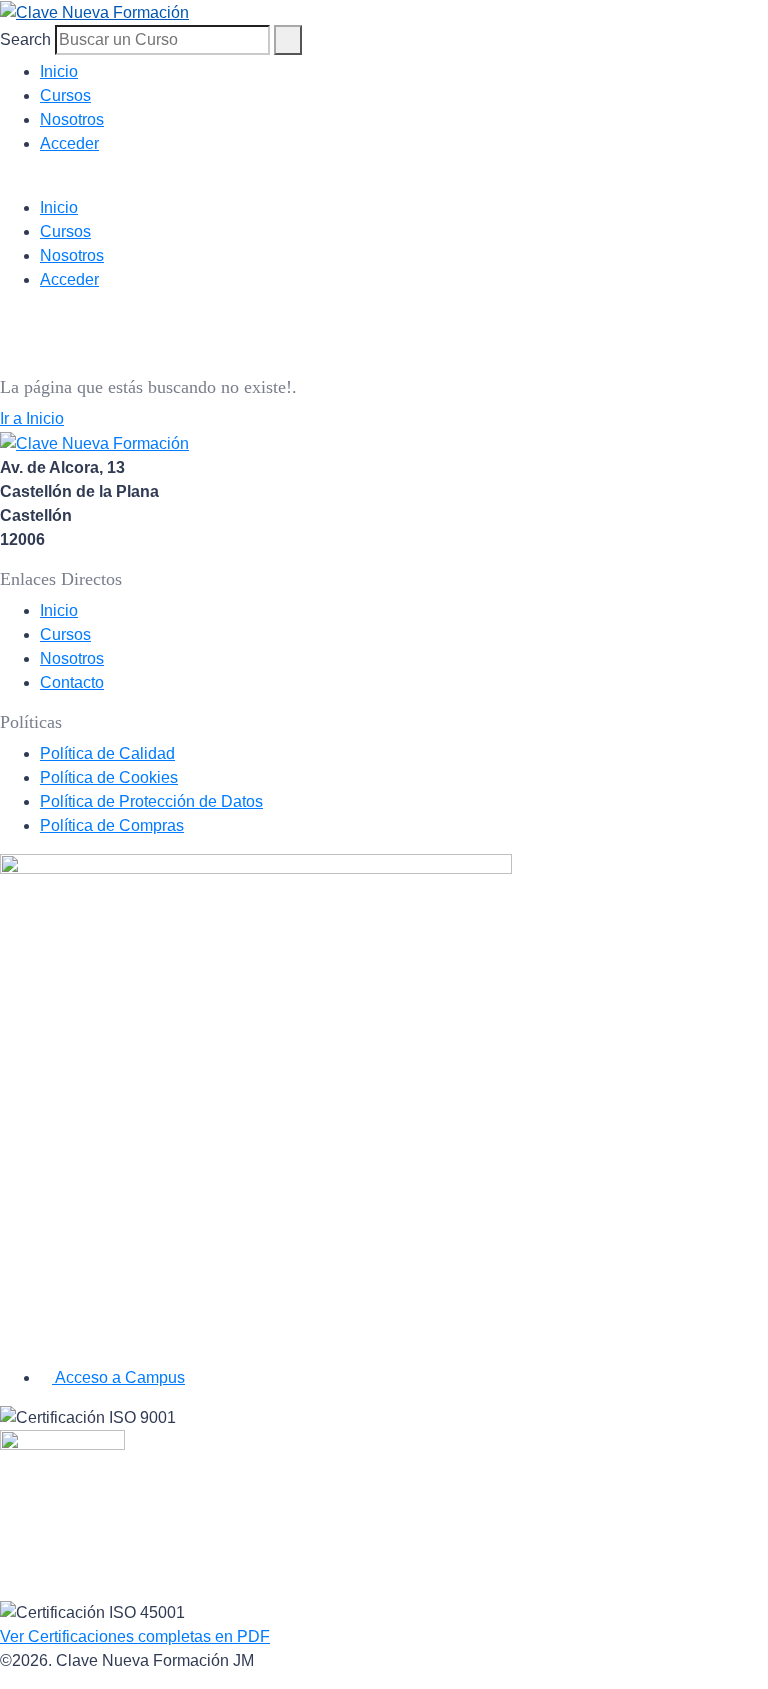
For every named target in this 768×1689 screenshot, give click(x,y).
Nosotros (72, 119)
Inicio (59, 71)
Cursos (65, 95)
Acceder (69, 143)
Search (25, 39)
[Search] (288, 40)
